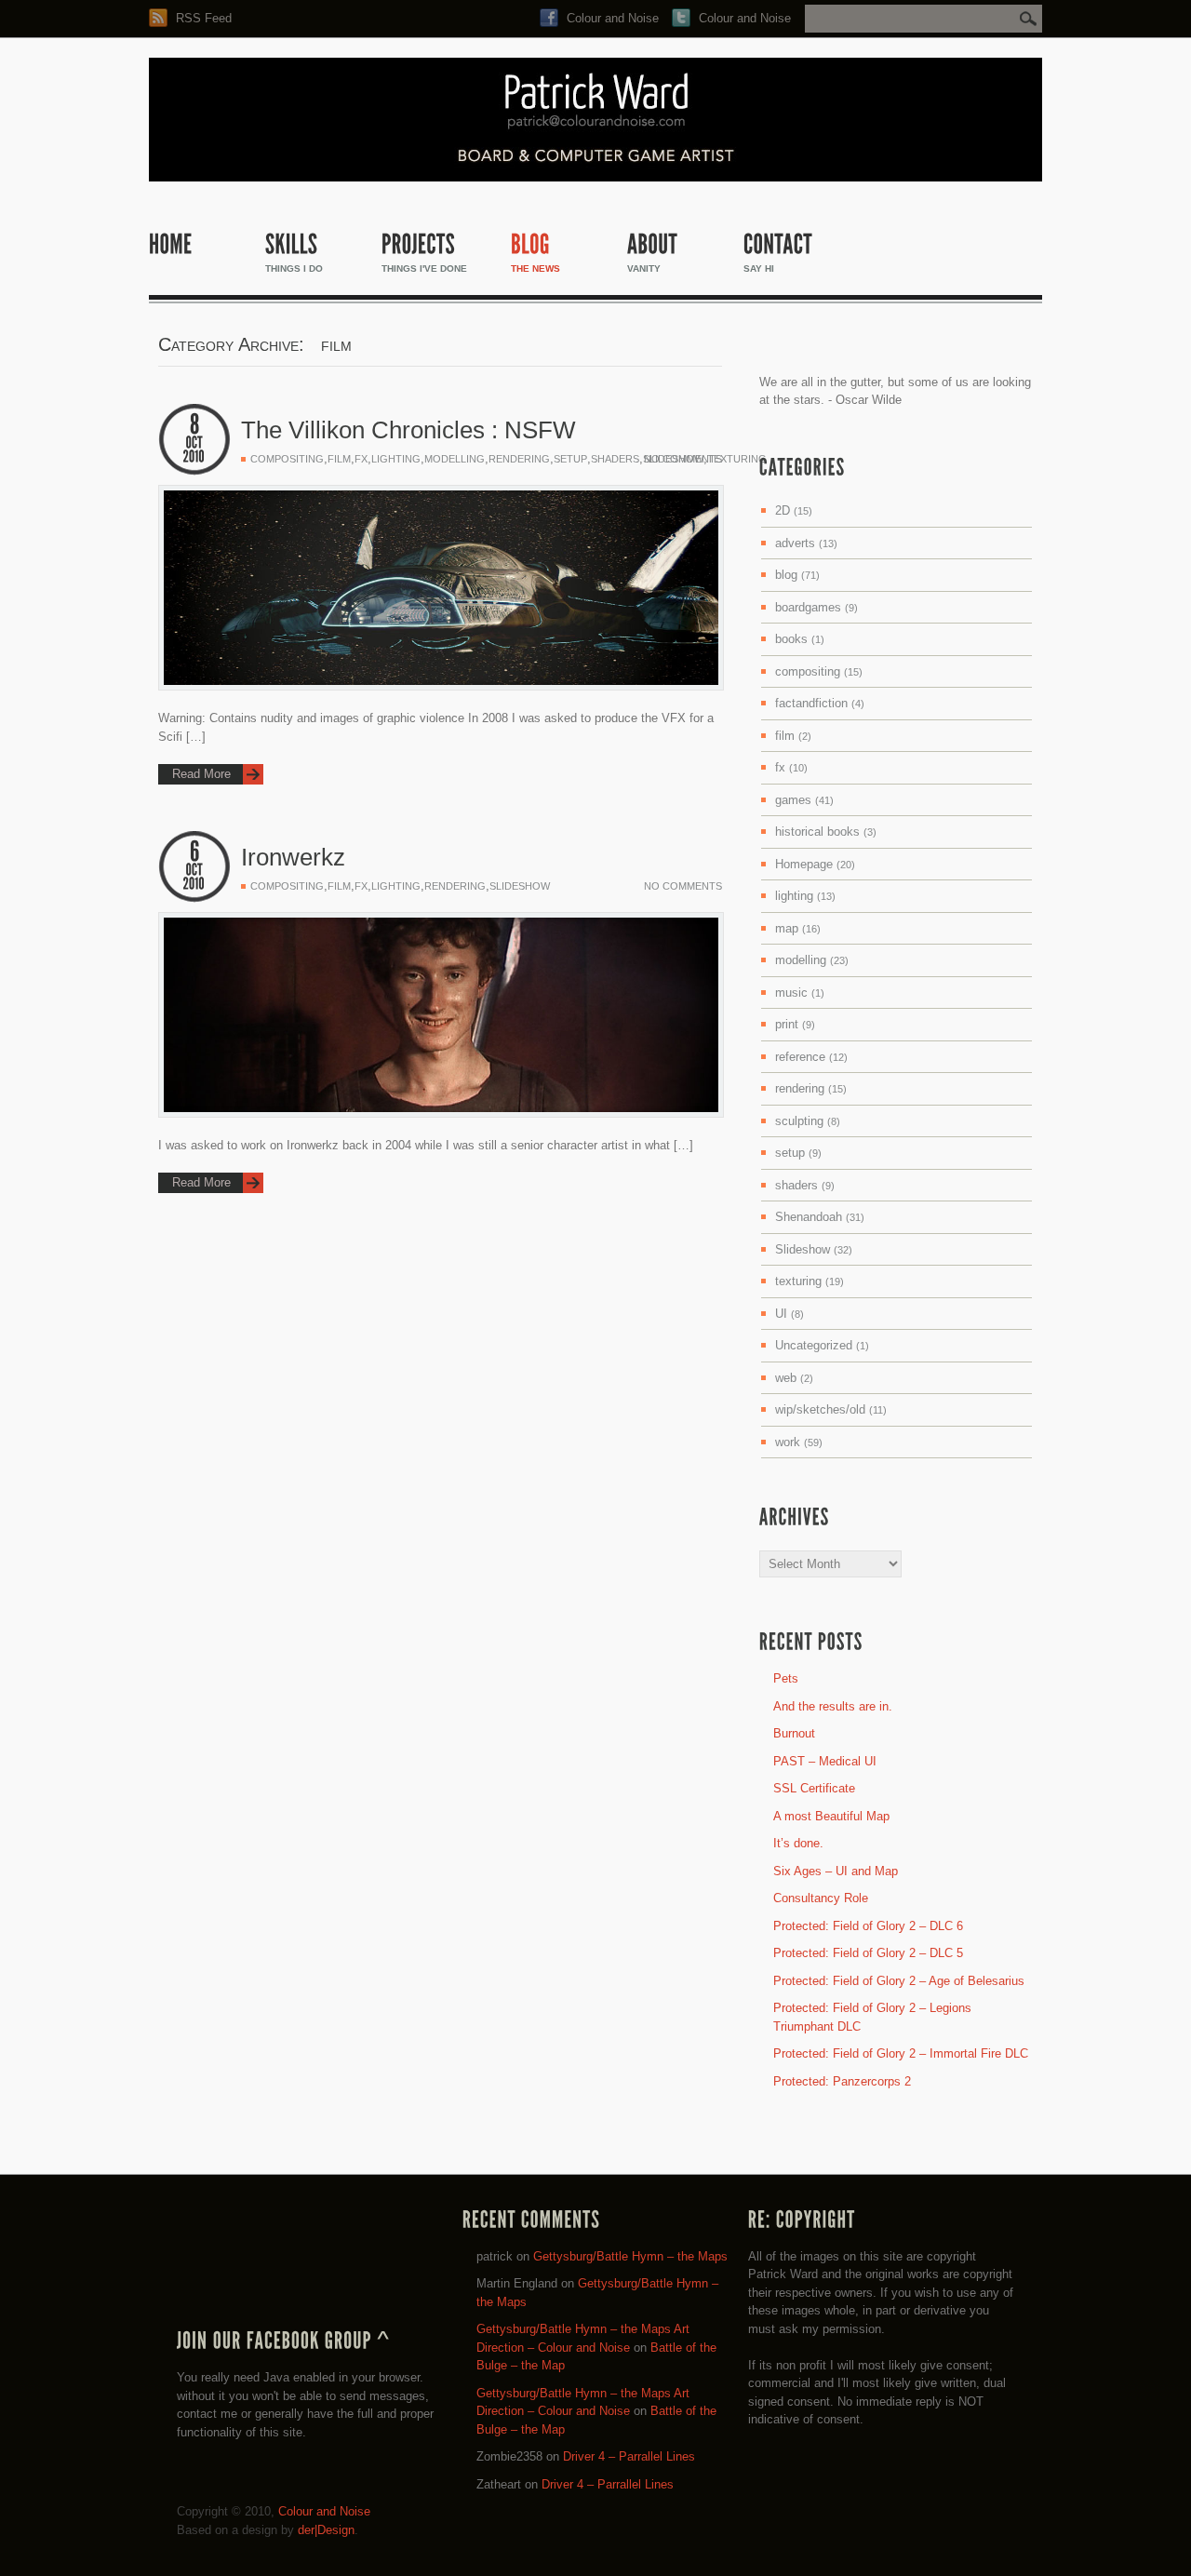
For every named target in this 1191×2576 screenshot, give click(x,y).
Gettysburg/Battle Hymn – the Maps (630, 2256)
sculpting (808, 1121)
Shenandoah (820, 1217)
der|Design (326, 2530)
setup (570, 459)
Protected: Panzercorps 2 (842, 2081)
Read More (201, 774)
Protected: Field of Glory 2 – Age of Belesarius (899, 1981)
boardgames (816, 607)
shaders (615, 459)
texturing (737, 459)
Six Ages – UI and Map (836, 1871)
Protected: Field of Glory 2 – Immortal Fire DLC (901, 2053)
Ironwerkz (293, 857)
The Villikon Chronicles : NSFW (408, 430)
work (799, 1442)
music (800, 993)
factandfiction (820, 703)
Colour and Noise (611, 18)
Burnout (794, 1733)
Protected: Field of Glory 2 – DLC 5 (868, 1953)
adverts (806, 543)
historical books (826, 832)
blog (797, 575)
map (798, 928)
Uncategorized (822, 1345)
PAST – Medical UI (825, 1761)
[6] (194, 852)
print (795, 1024)
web (794, 1378)
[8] (194, 425)
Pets (786, 1678)
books (800, 639)
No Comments (683, 459)
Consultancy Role (821, 1898)
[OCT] (194, 443)
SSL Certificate (814, 1788)
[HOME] (198, 261)
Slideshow (520, 886)
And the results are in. (833, 1706)
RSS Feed (202, 18)
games (804, 800)
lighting (396, 459)
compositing (287, 459)
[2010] (194, 457)
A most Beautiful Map (831, 1816)
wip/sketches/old (831, 1409)
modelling (455, 459)
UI (790, 1314)
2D (794, 510)
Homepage (815, 864)
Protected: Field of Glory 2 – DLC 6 (868, 1926)
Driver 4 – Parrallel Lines (629, 2456)
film (339, 459)
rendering (519, 459)
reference (811, 1057)
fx (361, 459)
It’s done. (798, 1843)
